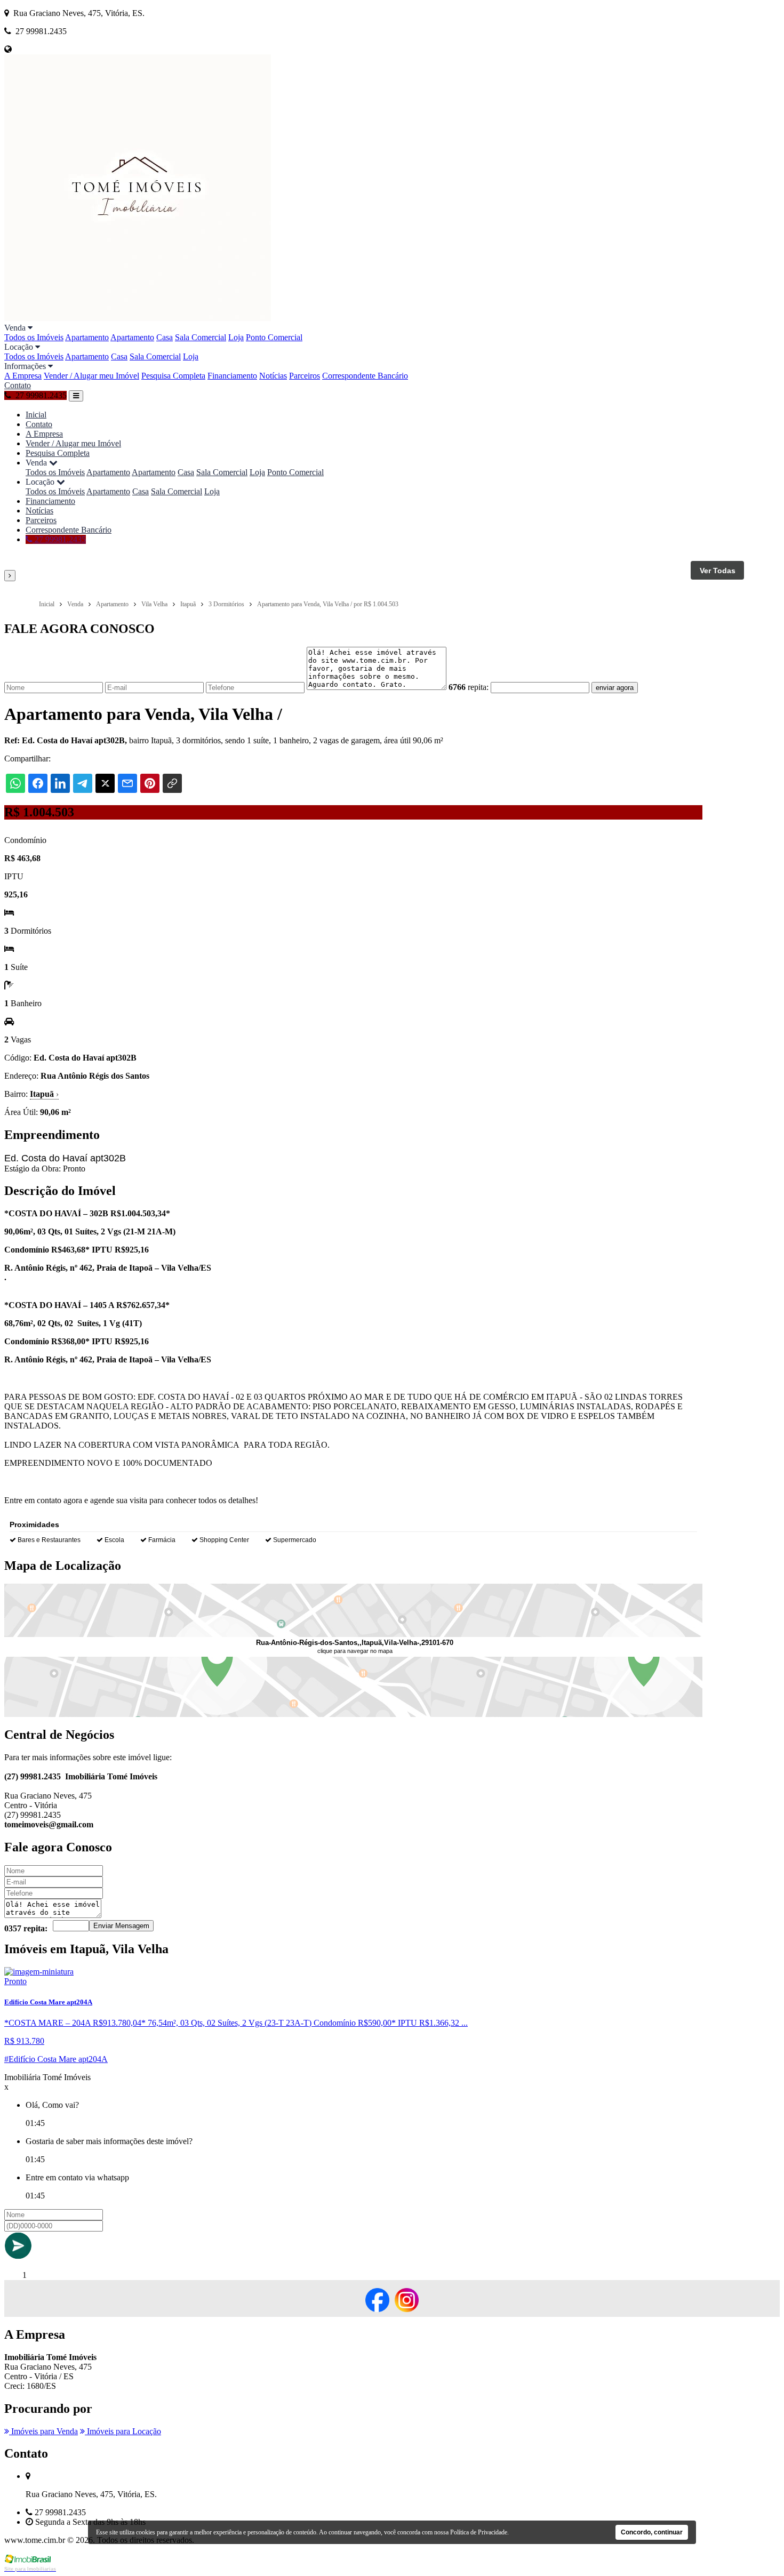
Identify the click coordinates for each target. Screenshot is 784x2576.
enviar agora (615, 688)
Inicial (36, 415)
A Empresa (23, 376)
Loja (236, 337)
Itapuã (44, 1094)
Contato (18, 385)
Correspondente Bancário (365, 376)
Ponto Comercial (274, 337)
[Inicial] (138, 318)
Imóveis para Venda (43, 2431)
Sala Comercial (201, 337)
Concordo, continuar (652, 2532)
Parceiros (305, 376)
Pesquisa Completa (173, 376)
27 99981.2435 (59, 539)
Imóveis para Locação (123, 2431)
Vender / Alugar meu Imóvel (91, 376)
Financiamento (232, 376)
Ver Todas (718, 571)
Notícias (273, 376)
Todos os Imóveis (34, 337)
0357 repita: (26, 1928)
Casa (165, 337)
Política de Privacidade (479, 2532)
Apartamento (87, 337)
